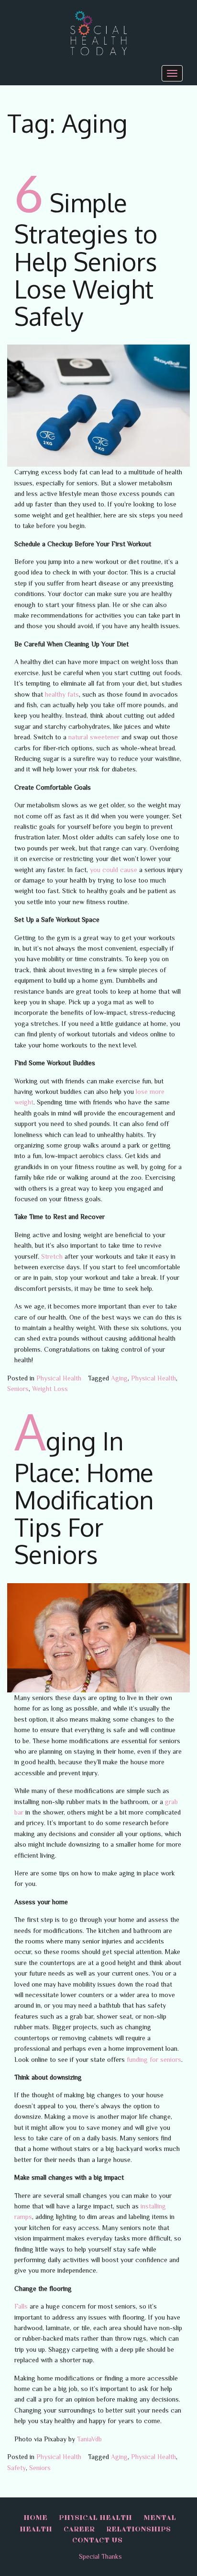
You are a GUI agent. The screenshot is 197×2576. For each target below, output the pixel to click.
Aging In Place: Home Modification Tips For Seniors (84, 1497)
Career (79, 2530)
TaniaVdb (89, 2439)
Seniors (18, 1389)
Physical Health (59, 1378)
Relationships (138, 2530)
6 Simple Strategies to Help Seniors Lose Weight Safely (86, 259)
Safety (16, 2468)
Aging (119, 1378)
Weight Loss (50, 1389)
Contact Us (97, 2541)
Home (35, 2518)
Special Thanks (100, 2556)
